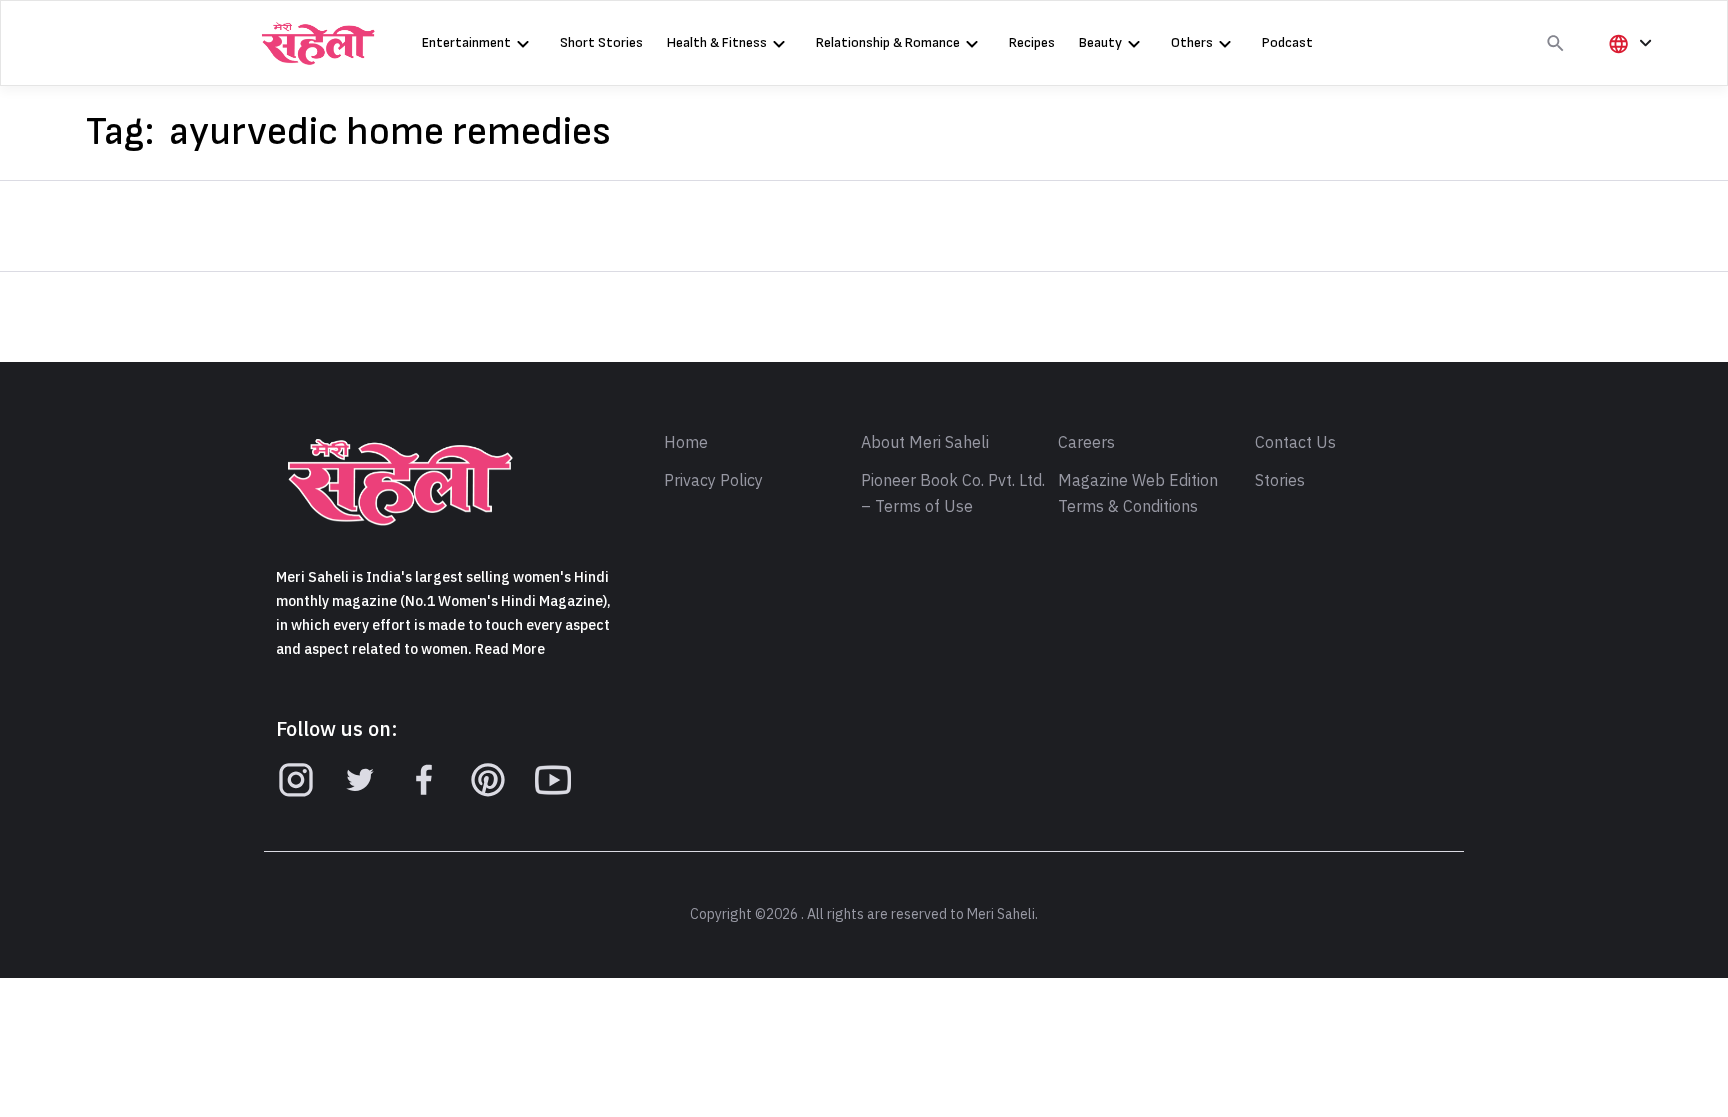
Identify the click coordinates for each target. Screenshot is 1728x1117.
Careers (1086, 443)
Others (1192, 42)
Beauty (1100, 42)
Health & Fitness (717, 42)
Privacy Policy (713, 481)
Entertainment (466, 42)
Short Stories (601, 42)
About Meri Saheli (925, 443)
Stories (1280, 481)
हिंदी (1627, 76)
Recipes (1032, 42)
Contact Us (1295, 443)
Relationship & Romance (888, 42)
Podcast (1287, 42)
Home (686, 443)
